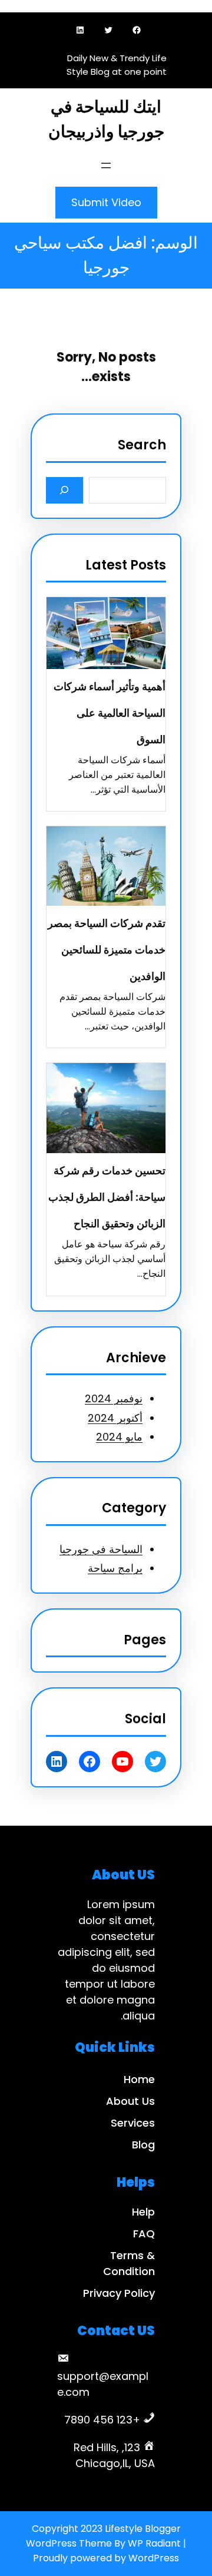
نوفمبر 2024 (114, 1398)
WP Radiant (154, 2543)
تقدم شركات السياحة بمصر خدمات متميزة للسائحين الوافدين (107, 950)
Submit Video (106, 202)
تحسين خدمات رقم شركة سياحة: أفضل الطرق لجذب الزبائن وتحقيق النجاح (107, 1197)
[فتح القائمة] (106, 165)
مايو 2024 (119, 1437)
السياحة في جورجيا (101, 1549)
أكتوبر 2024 (115, 1418)
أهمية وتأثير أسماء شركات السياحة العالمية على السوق (110, 713)
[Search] (64, 490)
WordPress (154, 2558)
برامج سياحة (115, 1568)
